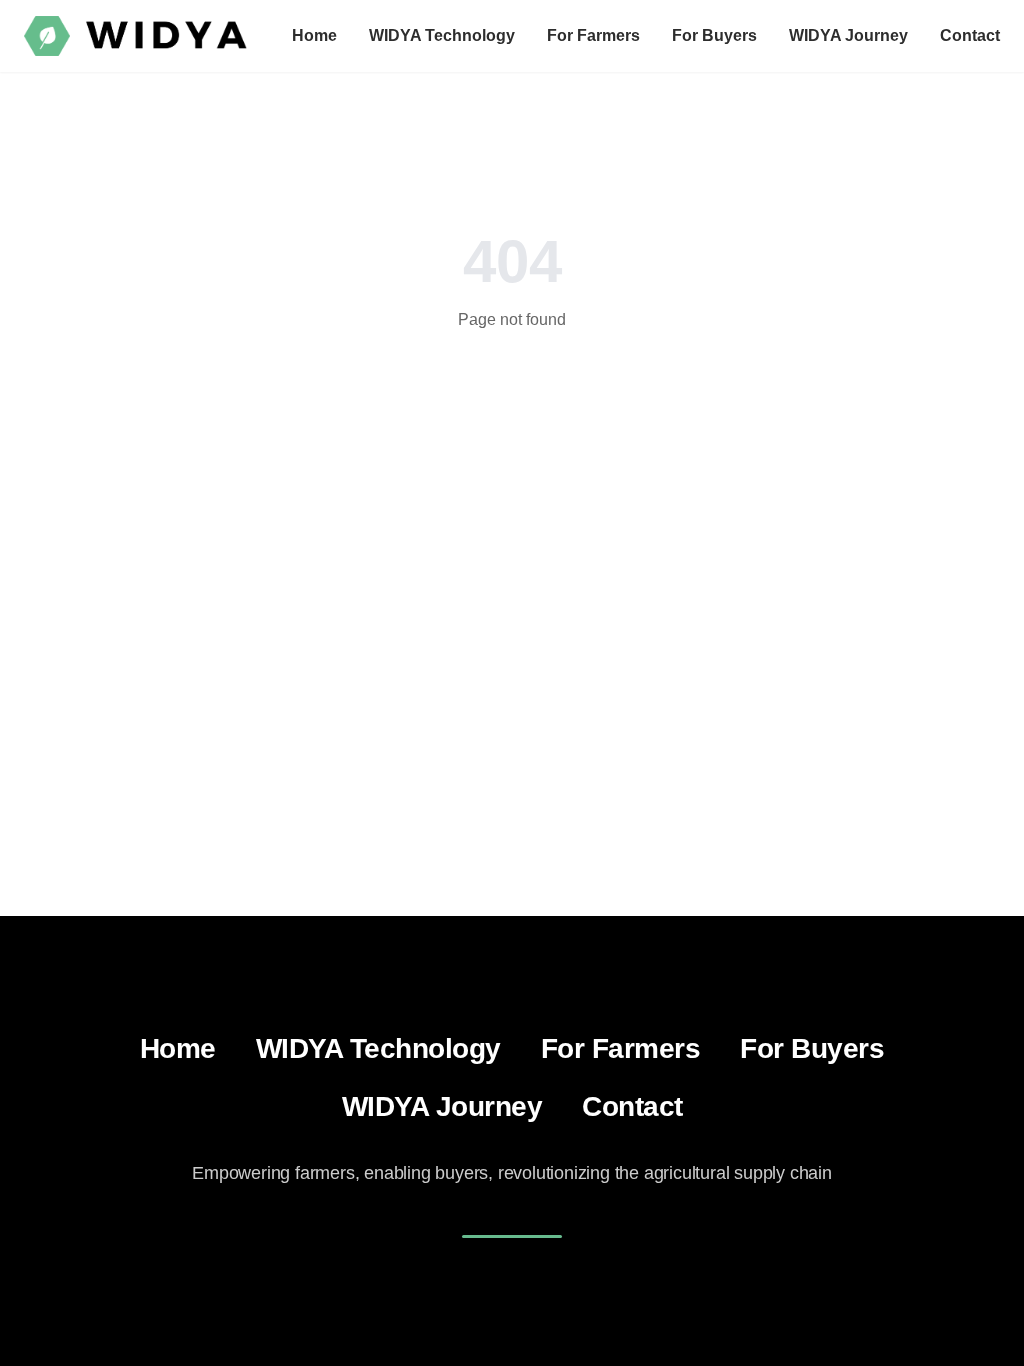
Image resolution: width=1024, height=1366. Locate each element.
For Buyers (714, 35)
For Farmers (593, 35)
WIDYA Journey (848, 35)
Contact (970, 35)
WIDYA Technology (442, 35)
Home (314, 35)
